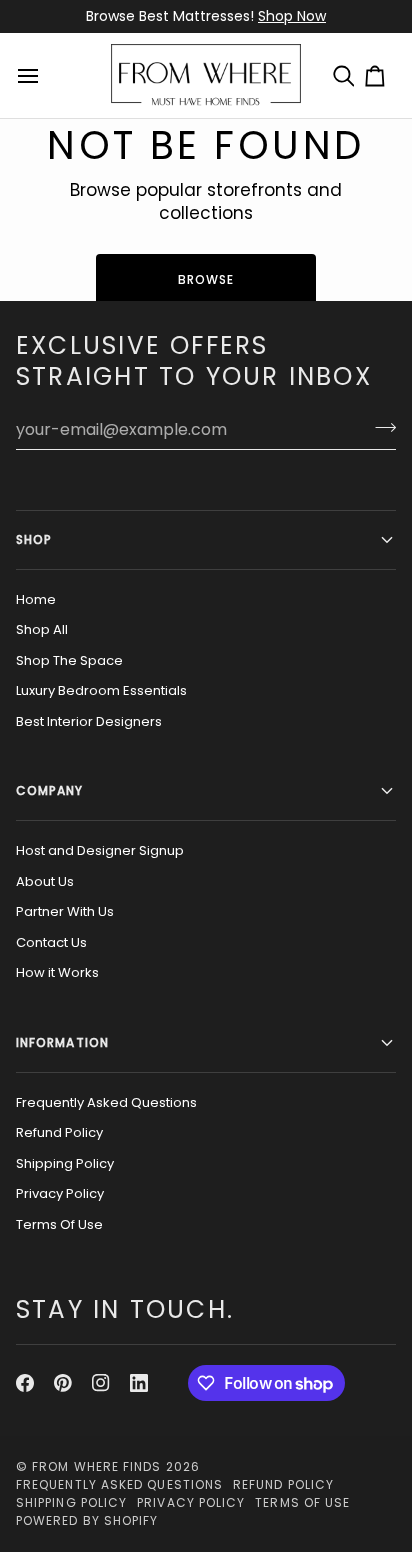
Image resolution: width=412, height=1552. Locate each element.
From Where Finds (96, 1466)
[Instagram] (101, 1383)
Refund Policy (59, 1132)
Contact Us (51, 942)
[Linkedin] (139, 1383)
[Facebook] (25, 1383)
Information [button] (62, 1042)
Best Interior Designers (89, 721)
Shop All (42, 629)
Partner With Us (65, 911)
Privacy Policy (60, 1193)
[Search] (349, 75)
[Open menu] (31, 75)
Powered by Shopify (87, 1520)
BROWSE (206, 279)
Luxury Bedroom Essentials (101, 690)
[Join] (379, 427)
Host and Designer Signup (100, 850)
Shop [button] (34, 539)
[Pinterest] (63, 1383)
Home (36, 599)
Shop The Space (69, 660)
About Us (45, 881)
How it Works (57, 972)
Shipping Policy (65, 1163)
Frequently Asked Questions (106, 1102)
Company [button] (50, 790)
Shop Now (292, 16)
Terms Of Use (59, 1224)
